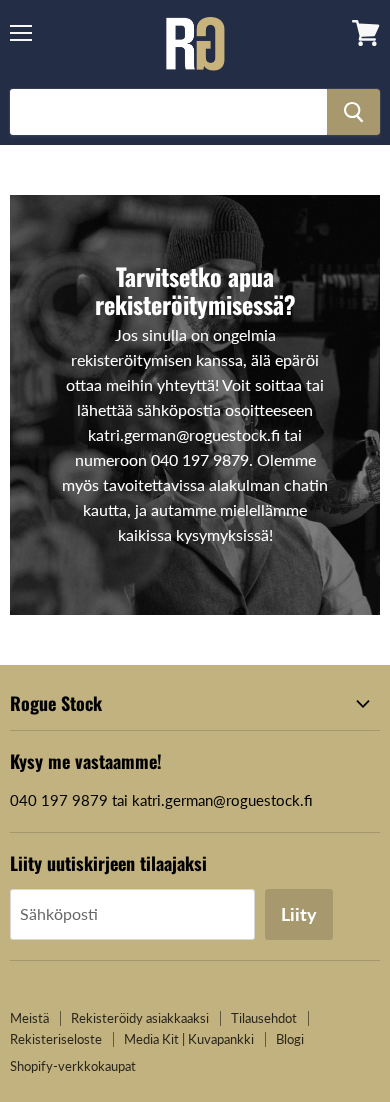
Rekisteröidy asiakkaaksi (140, 1018)
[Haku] (353, 112)
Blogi (290, 1039)
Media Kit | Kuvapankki (189, 1039)
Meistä (29, 1018)
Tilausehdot (264, 1018)
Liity (299, 914)
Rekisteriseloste (56, 1039)
